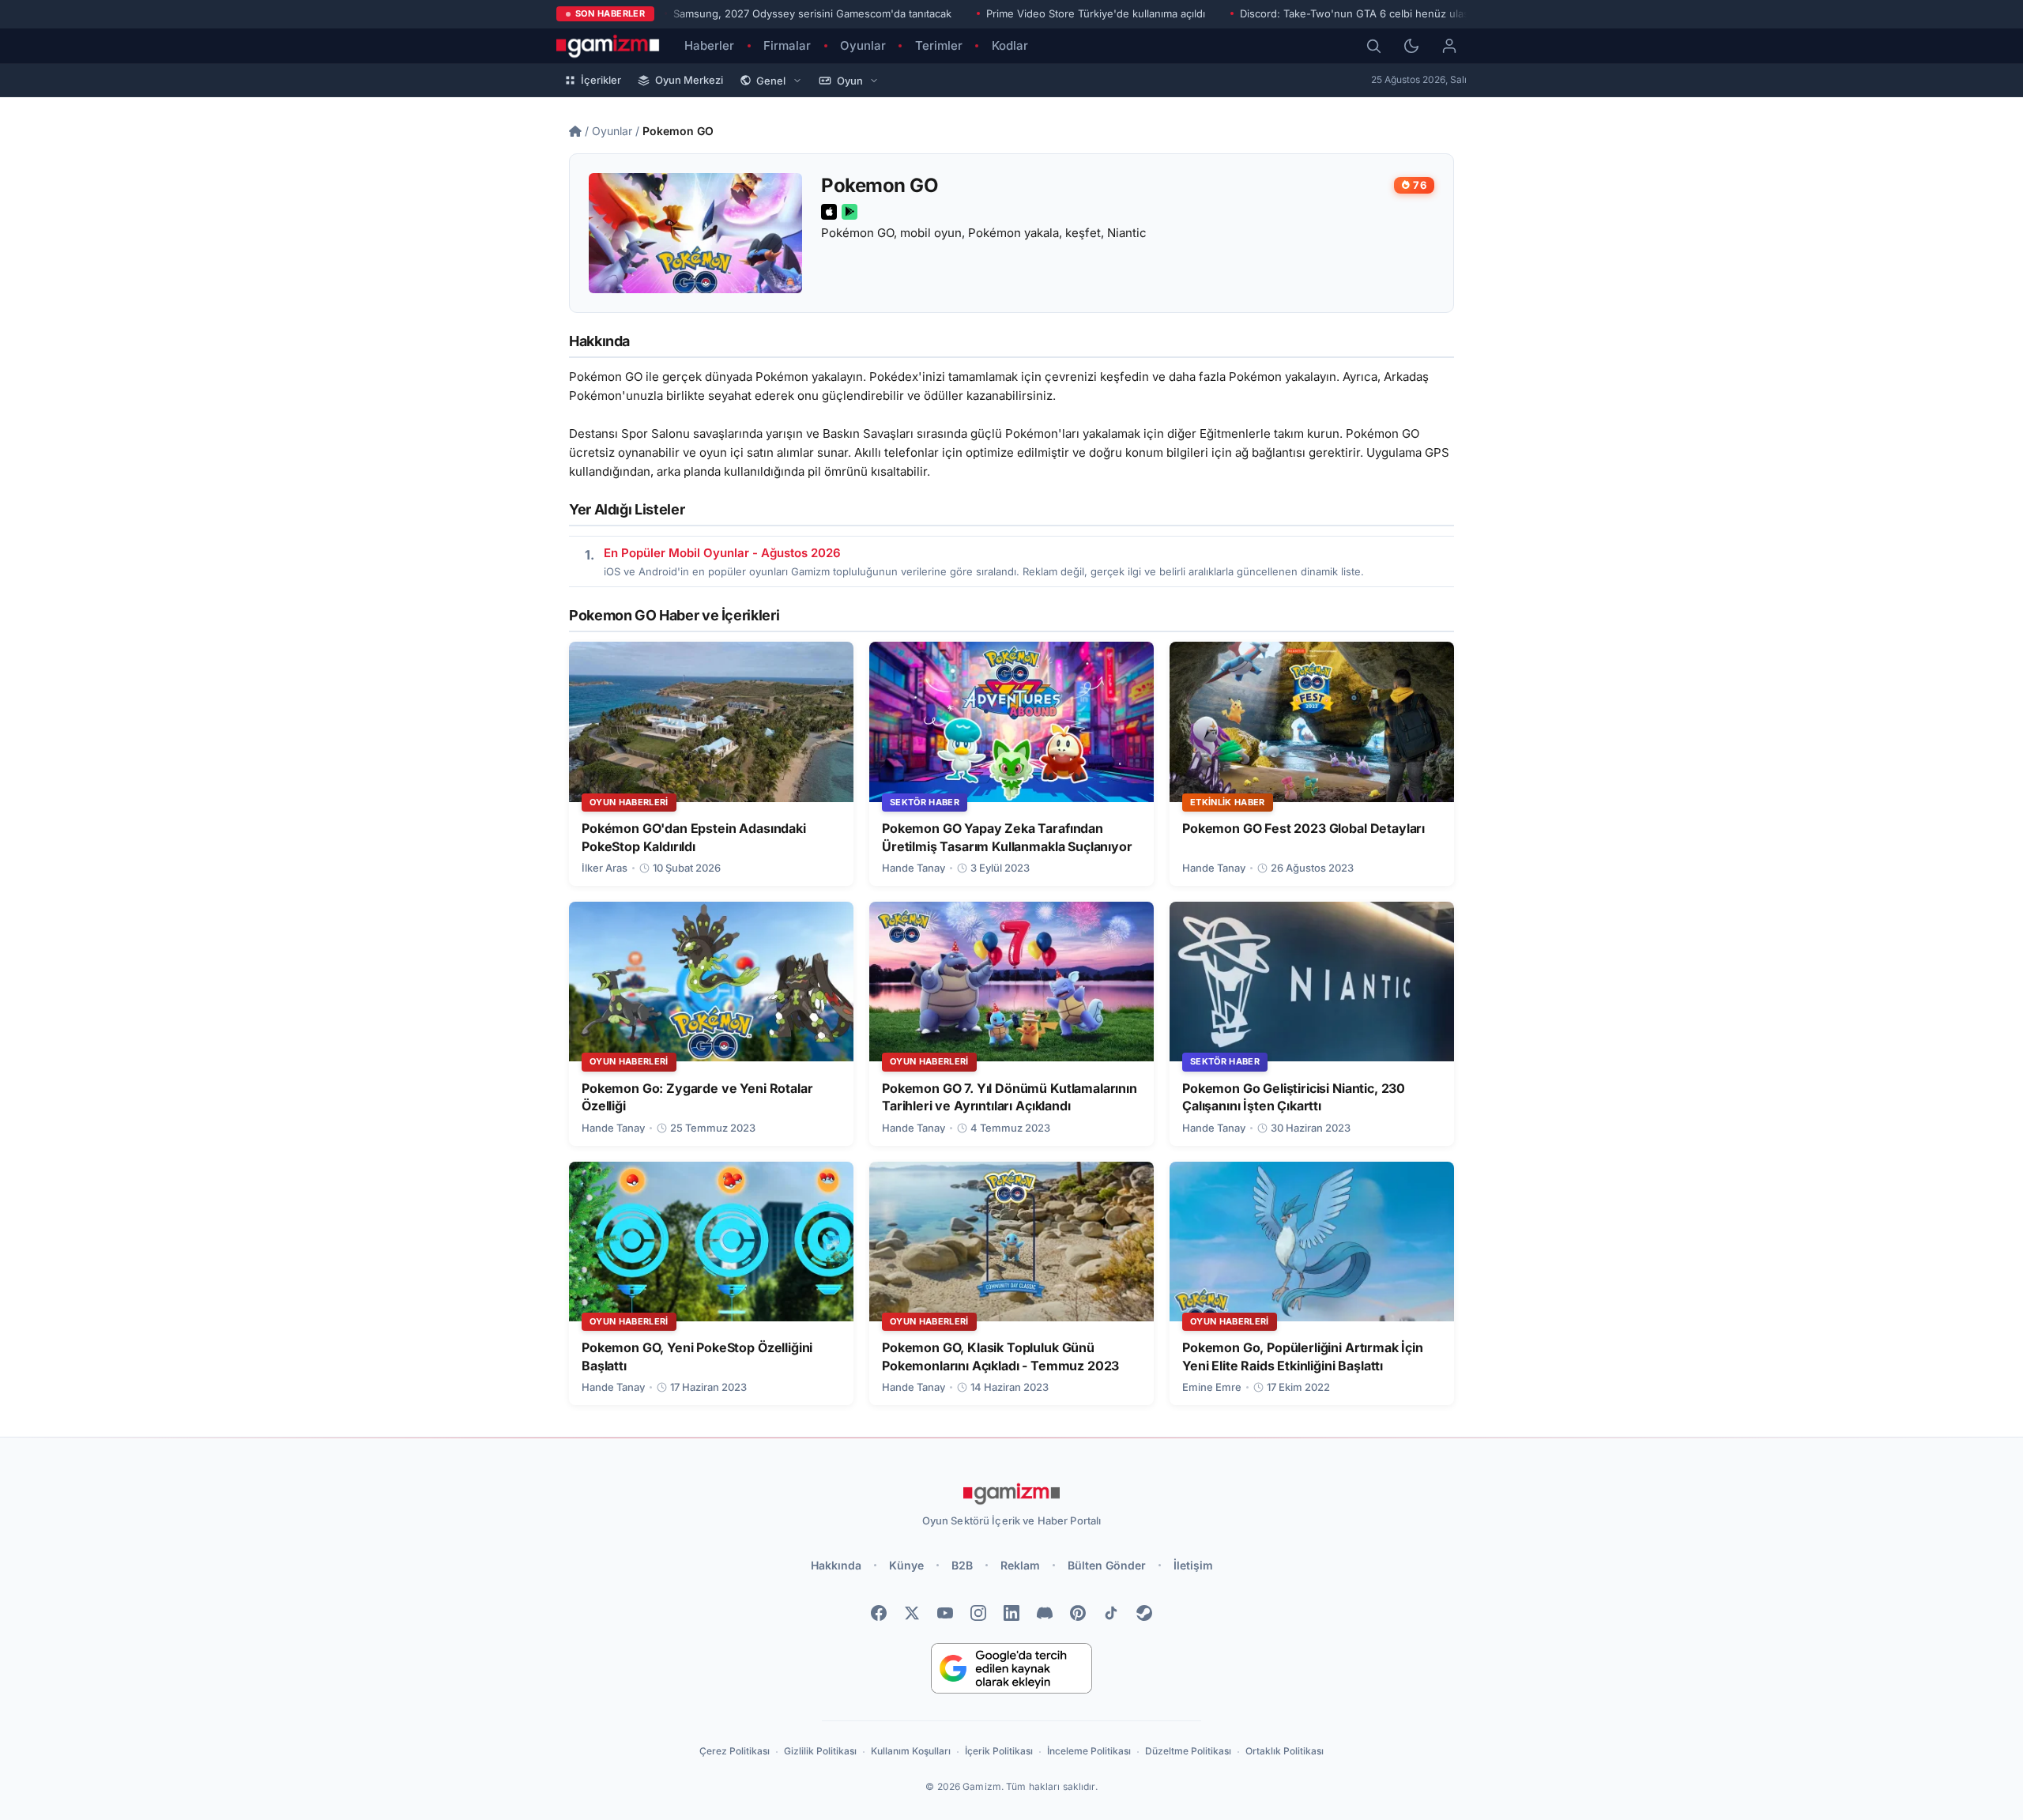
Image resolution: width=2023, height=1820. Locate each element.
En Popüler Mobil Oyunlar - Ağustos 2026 (722, 553)
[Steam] (1144, 1613)
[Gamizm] (1011, 1494)
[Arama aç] (1373, 46)
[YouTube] (945, 1613)
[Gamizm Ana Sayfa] (608, 46)
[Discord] (1045, 1613)
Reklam (1020, 1565)
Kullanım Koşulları (911, 1751)
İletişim (1193, 1565)
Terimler (939, 45)
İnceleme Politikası (1089, 1751)
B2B (962, 1565)
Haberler (709, 45)
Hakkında (836, 1565)
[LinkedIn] (1011, 1613)
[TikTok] (1111, 1613)
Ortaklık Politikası (1285, 1751)
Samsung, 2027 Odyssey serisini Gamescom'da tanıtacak (812, 13)
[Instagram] (978, 1613)
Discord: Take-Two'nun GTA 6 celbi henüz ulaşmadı (1366, 13)
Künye (906, 1565)
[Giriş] (1449, 46)
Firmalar (787, 45)
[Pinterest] (1078, 1613)
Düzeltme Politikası (1188, 1751)
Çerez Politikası (735, 1751)
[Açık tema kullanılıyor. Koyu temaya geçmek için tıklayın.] (1411, 46)
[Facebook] (879, 1613)
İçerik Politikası (999, 1751)
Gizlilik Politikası (820, 1751)
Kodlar (1010, 45)
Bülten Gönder (1107, 1565)
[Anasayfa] (575, 131)
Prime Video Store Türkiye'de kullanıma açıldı (1096, 13)
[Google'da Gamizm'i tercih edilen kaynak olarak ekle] (1011, 1668)
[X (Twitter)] (912, 1613)
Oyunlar (863, 45)
